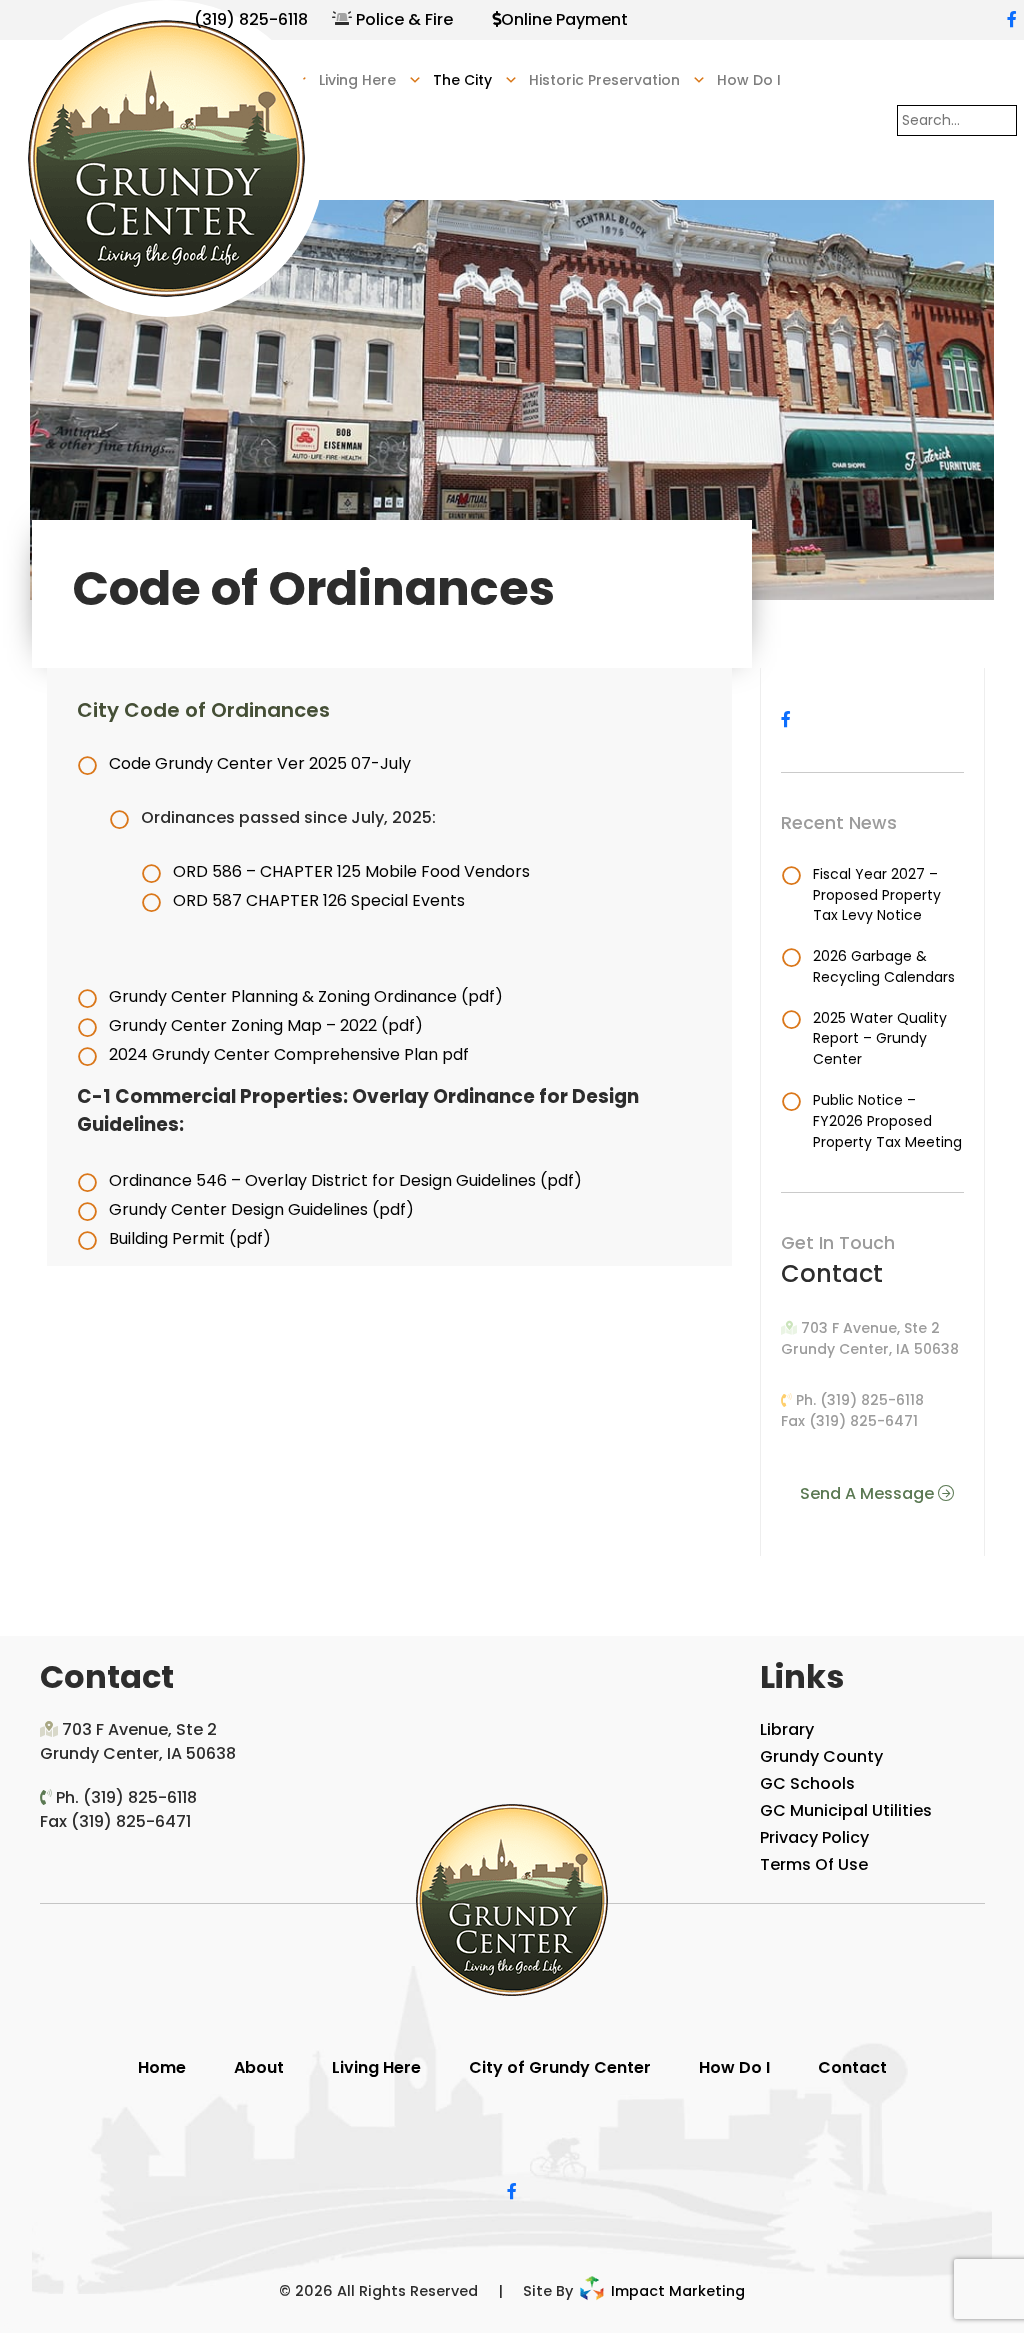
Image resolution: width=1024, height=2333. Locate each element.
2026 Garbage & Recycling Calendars (884, 966)
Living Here (376, 2067)
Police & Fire (404, 19)
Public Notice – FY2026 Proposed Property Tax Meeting (887, 1121)
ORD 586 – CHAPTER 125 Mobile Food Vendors (351, 871)
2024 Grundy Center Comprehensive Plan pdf (289, 1054)
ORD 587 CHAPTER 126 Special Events (319, 900)
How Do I (749, 80)
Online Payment (564, 19)
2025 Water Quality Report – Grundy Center (880, 1039)
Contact (852, 2067)
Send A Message (869, 1493)
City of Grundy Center (560, 2067)
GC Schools (807, 1783)
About (259, 2067)
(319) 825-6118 (251, 19)
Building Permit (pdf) (190, 1238)
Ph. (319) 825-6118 (860, 1400)
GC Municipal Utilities (846, 1810)
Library (787, 1729)
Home (162, 2067)
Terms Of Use (814, 1864)
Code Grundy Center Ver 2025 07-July (260, 763)
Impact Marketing (676, 2291)
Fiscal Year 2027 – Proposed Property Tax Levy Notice (877, 895)
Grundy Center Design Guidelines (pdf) (261, 1209)
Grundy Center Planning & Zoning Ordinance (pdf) (306, 996)
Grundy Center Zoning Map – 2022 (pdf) (266, 1025)
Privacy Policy (814, 1837)
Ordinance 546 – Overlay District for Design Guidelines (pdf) (345, 1180)
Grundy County (821, 1756)
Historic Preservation (604, 80)
